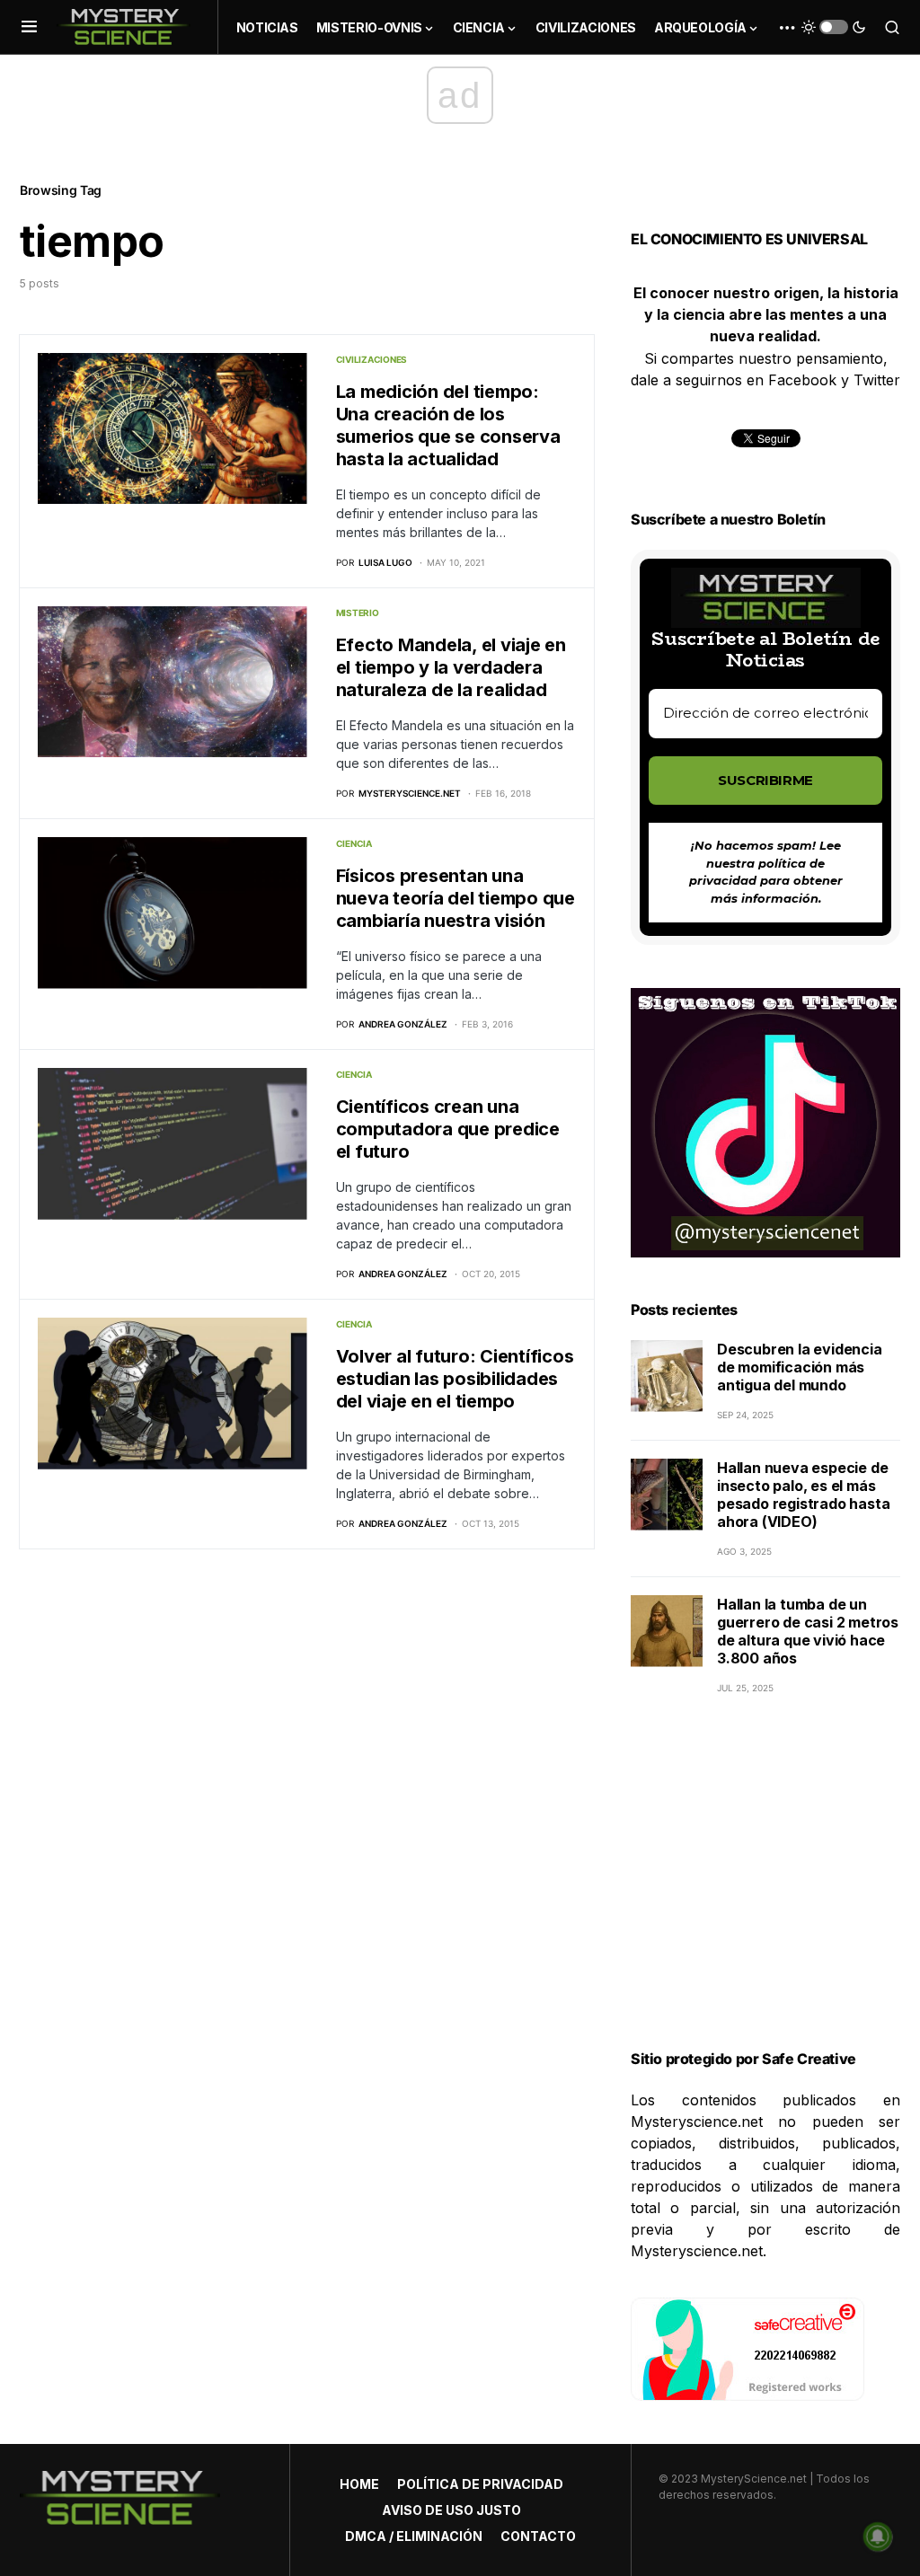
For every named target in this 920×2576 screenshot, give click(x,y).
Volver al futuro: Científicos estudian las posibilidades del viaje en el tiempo (455, 1379)
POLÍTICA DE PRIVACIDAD (480, 2484)
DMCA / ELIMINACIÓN (414, 2536)
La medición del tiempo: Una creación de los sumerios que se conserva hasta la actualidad (448, 425)
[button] (29, 27)
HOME (359, 2484)
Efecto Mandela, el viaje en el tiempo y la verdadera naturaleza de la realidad (451, 667)
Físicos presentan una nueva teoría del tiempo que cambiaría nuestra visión (456, 898)
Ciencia (354, 843)
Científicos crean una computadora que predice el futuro (448, 1129)
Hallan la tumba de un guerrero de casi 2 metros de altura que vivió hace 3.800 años (808, 1631)
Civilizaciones (372, 359)
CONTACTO (538, 2536)
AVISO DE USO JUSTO (451, 2510)
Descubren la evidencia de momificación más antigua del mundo (800, 1367)
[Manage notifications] (878, 2536)
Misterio (358, 613)
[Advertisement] (765, 1894)
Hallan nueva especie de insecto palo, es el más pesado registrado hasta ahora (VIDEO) (803, 1495)
